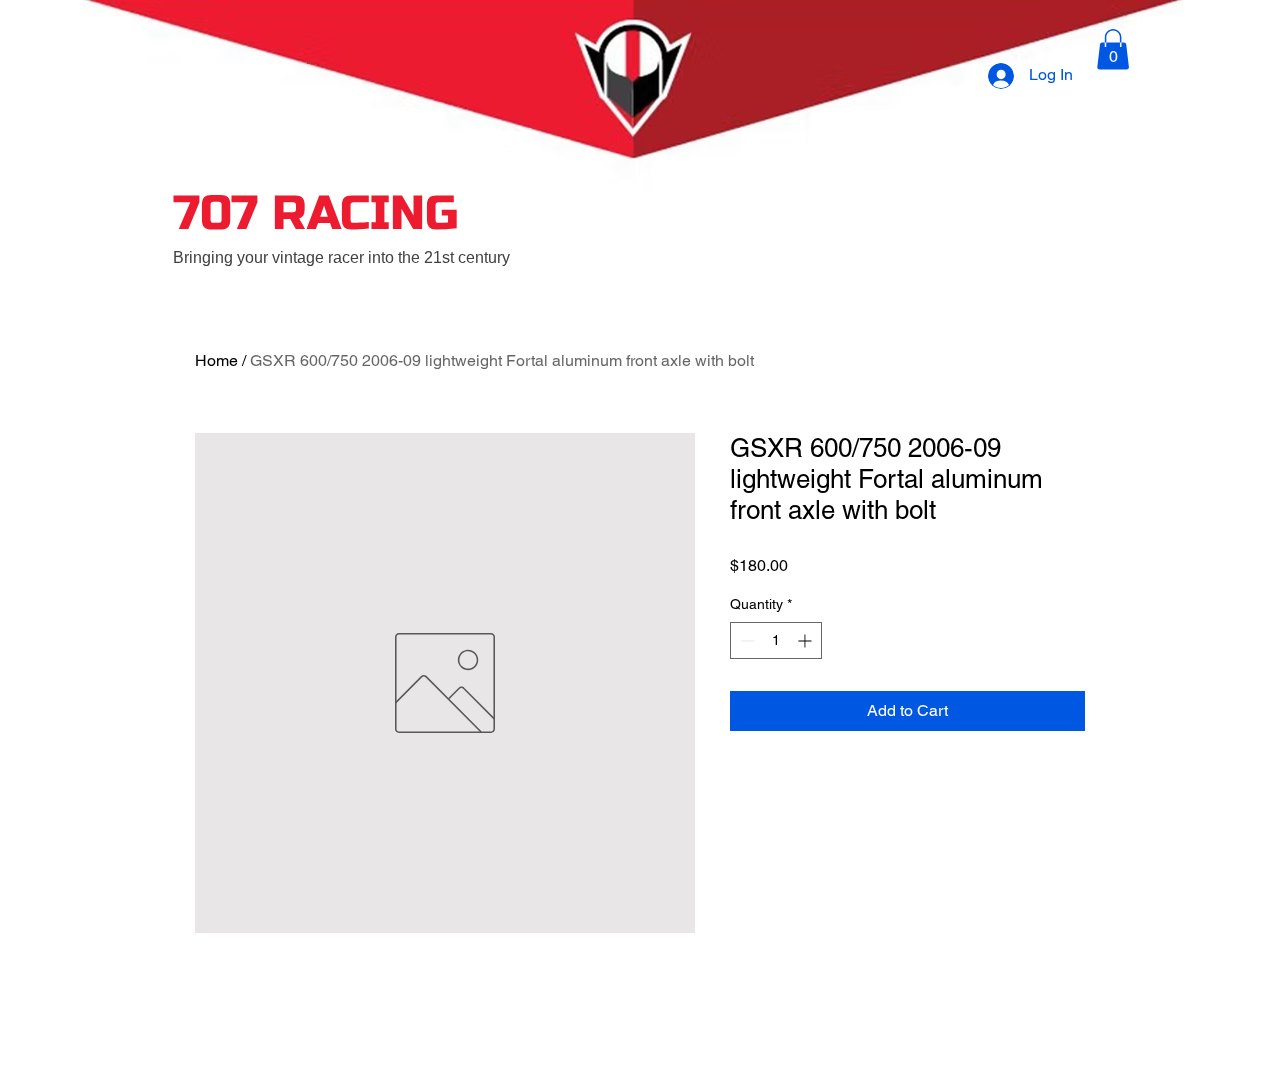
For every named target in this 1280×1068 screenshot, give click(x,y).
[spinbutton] (776, 640)
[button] (1113, 49)
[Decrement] (745, 640)
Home (216, 360)
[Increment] (806, 640)
